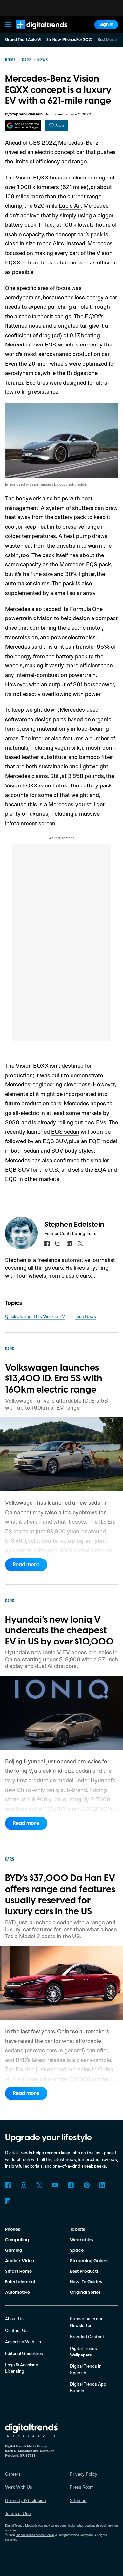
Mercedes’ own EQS (31, 344)
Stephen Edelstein (26, 114)
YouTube (55, 2185)
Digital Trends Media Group (35, 2535)
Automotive (17, 2293)
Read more (26, 1565)
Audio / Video (20, 2261)
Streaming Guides (89, 2261)
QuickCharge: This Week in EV (35, 1316)
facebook (47, 1243)
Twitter (39, 2185)
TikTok (71, 2185)
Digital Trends (34, 32)
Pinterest (87, 2185)
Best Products (84, 2272)
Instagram (24, 2185)
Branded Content (87, 2337)
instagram (58, 1243)
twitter (80, 1243)
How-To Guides (86, 2282)
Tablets (77, 2230)
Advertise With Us (23, 2342)
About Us (14, 2319)
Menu (8, 25)
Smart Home (18, 2272)
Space (77, 2251)
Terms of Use (18, 2513)
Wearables (82, 2240)
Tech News (85, 1316)
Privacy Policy (84, 2474)
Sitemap (78, 2500)
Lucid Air (70, 205)
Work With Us (19, 2487)
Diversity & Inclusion (25, 2500)
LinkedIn (102, 2185)
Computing (17, 2240)
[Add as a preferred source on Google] (23, 126)
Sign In (106, 25)
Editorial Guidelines (24, 2353)
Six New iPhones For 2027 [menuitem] (70, 40)
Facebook (8, 2185)
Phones (12, 2230)
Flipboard (8, 2201)
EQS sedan (65, 1131)
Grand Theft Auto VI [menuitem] (23, 40)
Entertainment (20, 2282)
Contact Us (16, 2330)
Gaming (14, 2251)
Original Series (85, 2293)
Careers (13, 2474)
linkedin (69, 1243)
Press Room (82, 2487)
